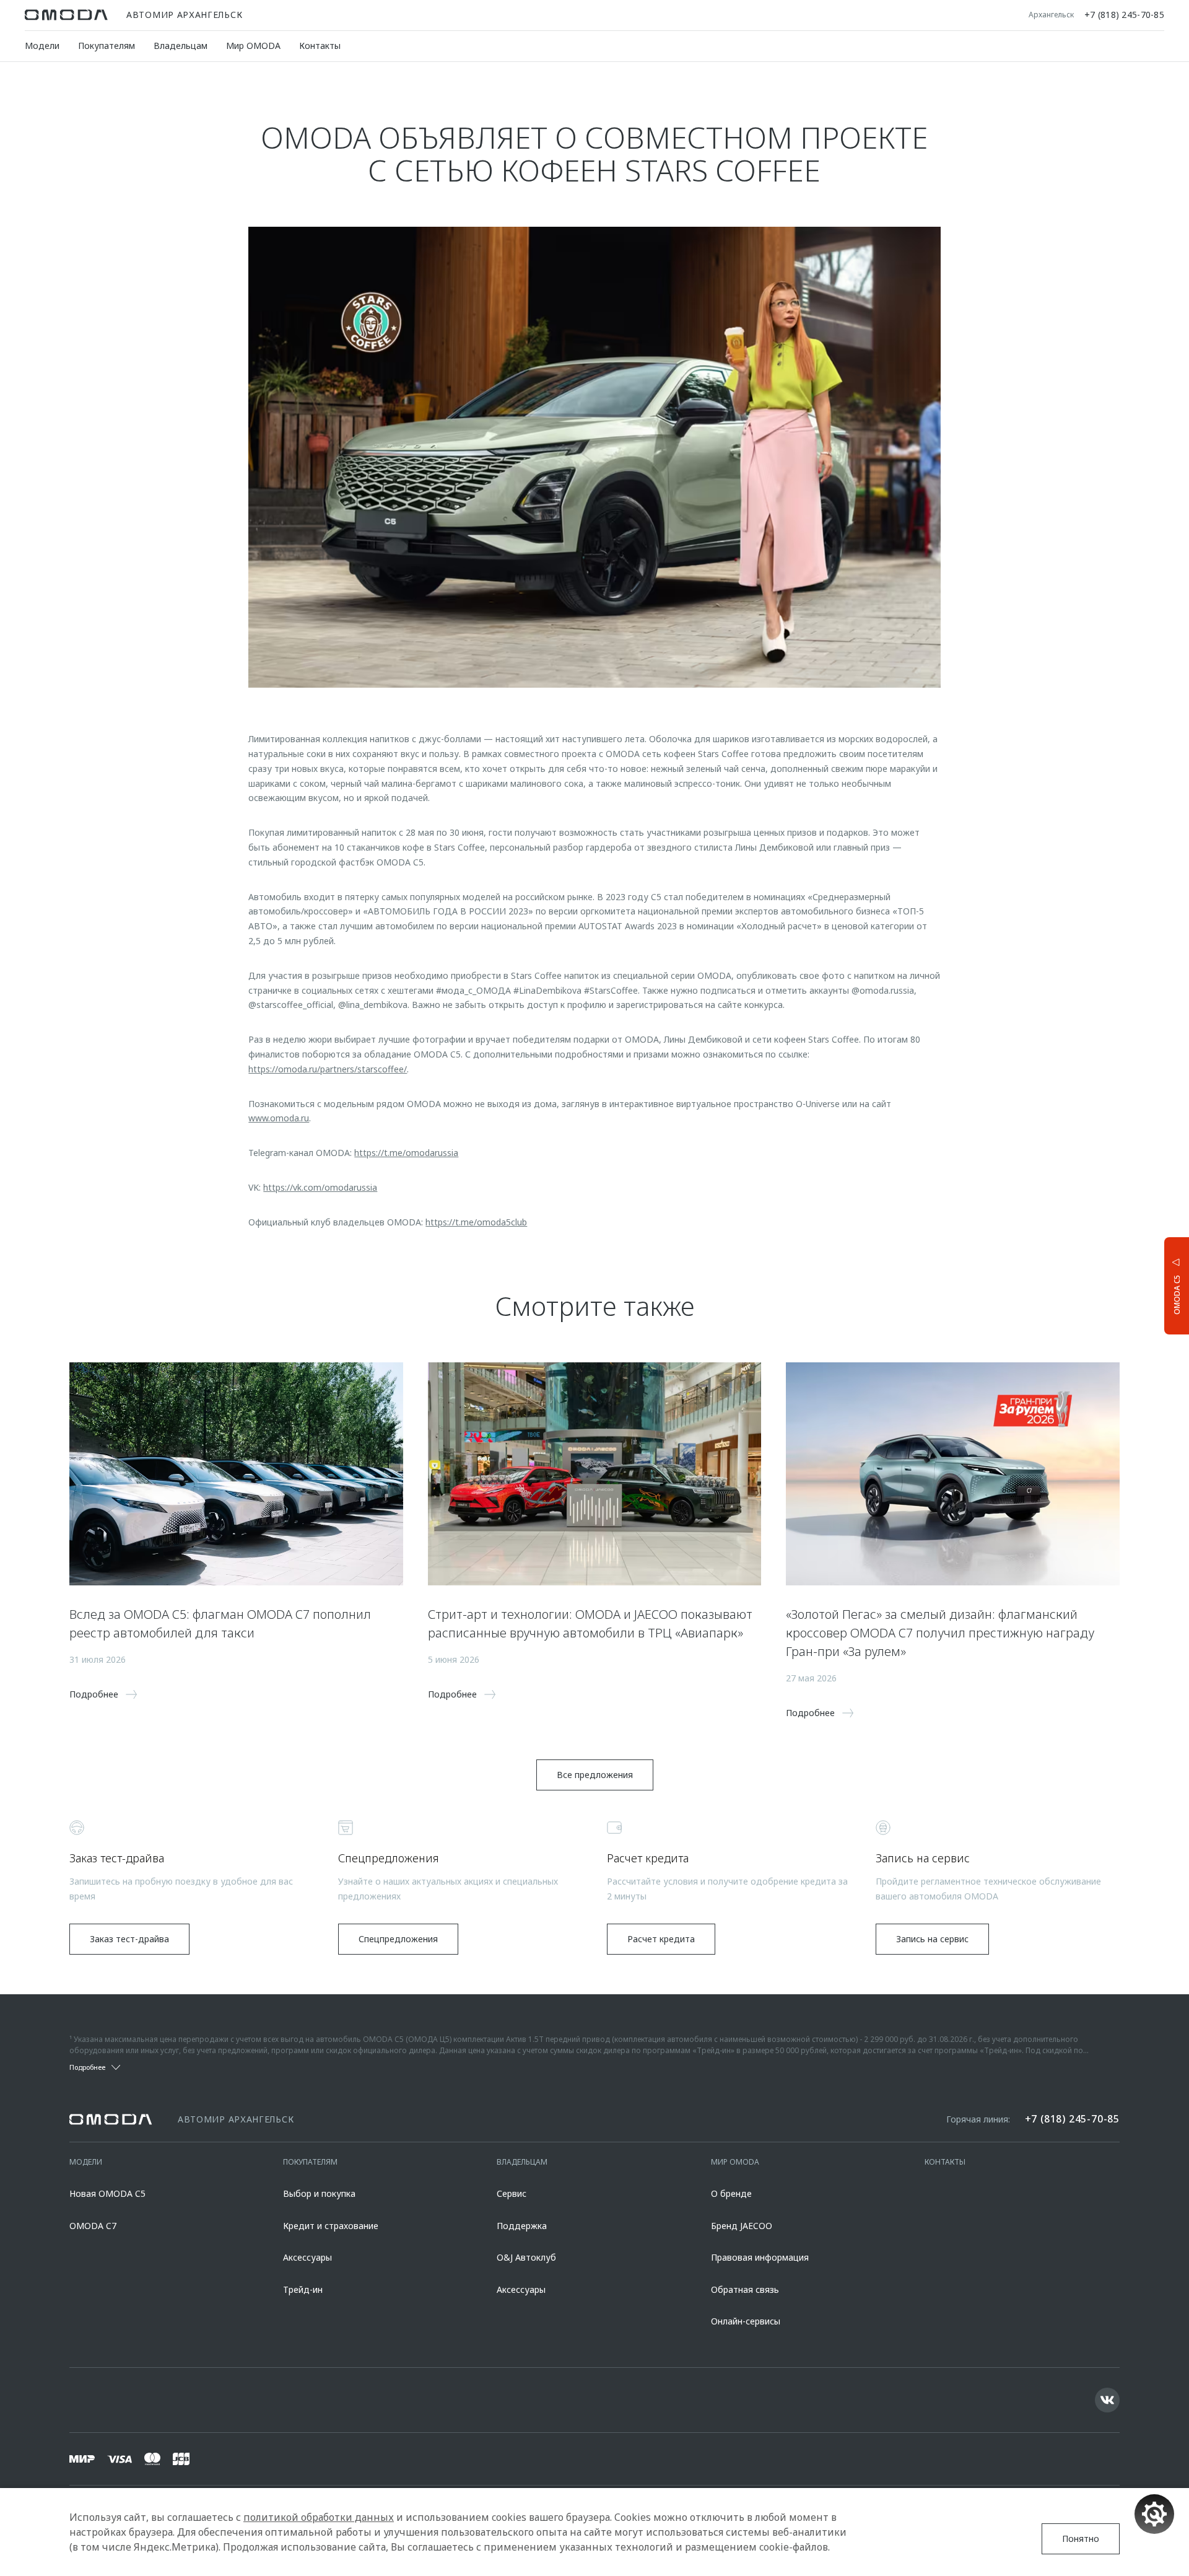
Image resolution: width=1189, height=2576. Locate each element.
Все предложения (595, 1775)
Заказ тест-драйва (129, 1939)
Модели (42, 46)
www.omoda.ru (279, 1118)
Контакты (320, 46)
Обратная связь (745, 2289)
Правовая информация (760, 2257)
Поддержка (522, 2226)
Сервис (512, 2193)
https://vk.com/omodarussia (320, 1187)
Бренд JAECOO (742, 2226)
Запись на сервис (932, 1939)
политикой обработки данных (319, 2517)
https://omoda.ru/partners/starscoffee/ (328, 1069)
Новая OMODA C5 (107, 2193)
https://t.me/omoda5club (476, 1222)
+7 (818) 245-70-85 (1124, 15)
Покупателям (107, 46)
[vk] (1107, 2400)
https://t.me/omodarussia (406, 1153)
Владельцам (181, 46)
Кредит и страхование (331, 2226)
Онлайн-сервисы (746, 2321)
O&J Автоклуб (526, 2257)
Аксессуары (307, 2257)
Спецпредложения (398, 1939)
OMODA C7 (93, 2226)
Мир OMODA (253, 46)
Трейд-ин (303, 2289)
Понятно (1081, 2539)
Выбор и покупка (319, 2193)
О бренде (731, 2193)
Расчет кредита (661, 1939)
